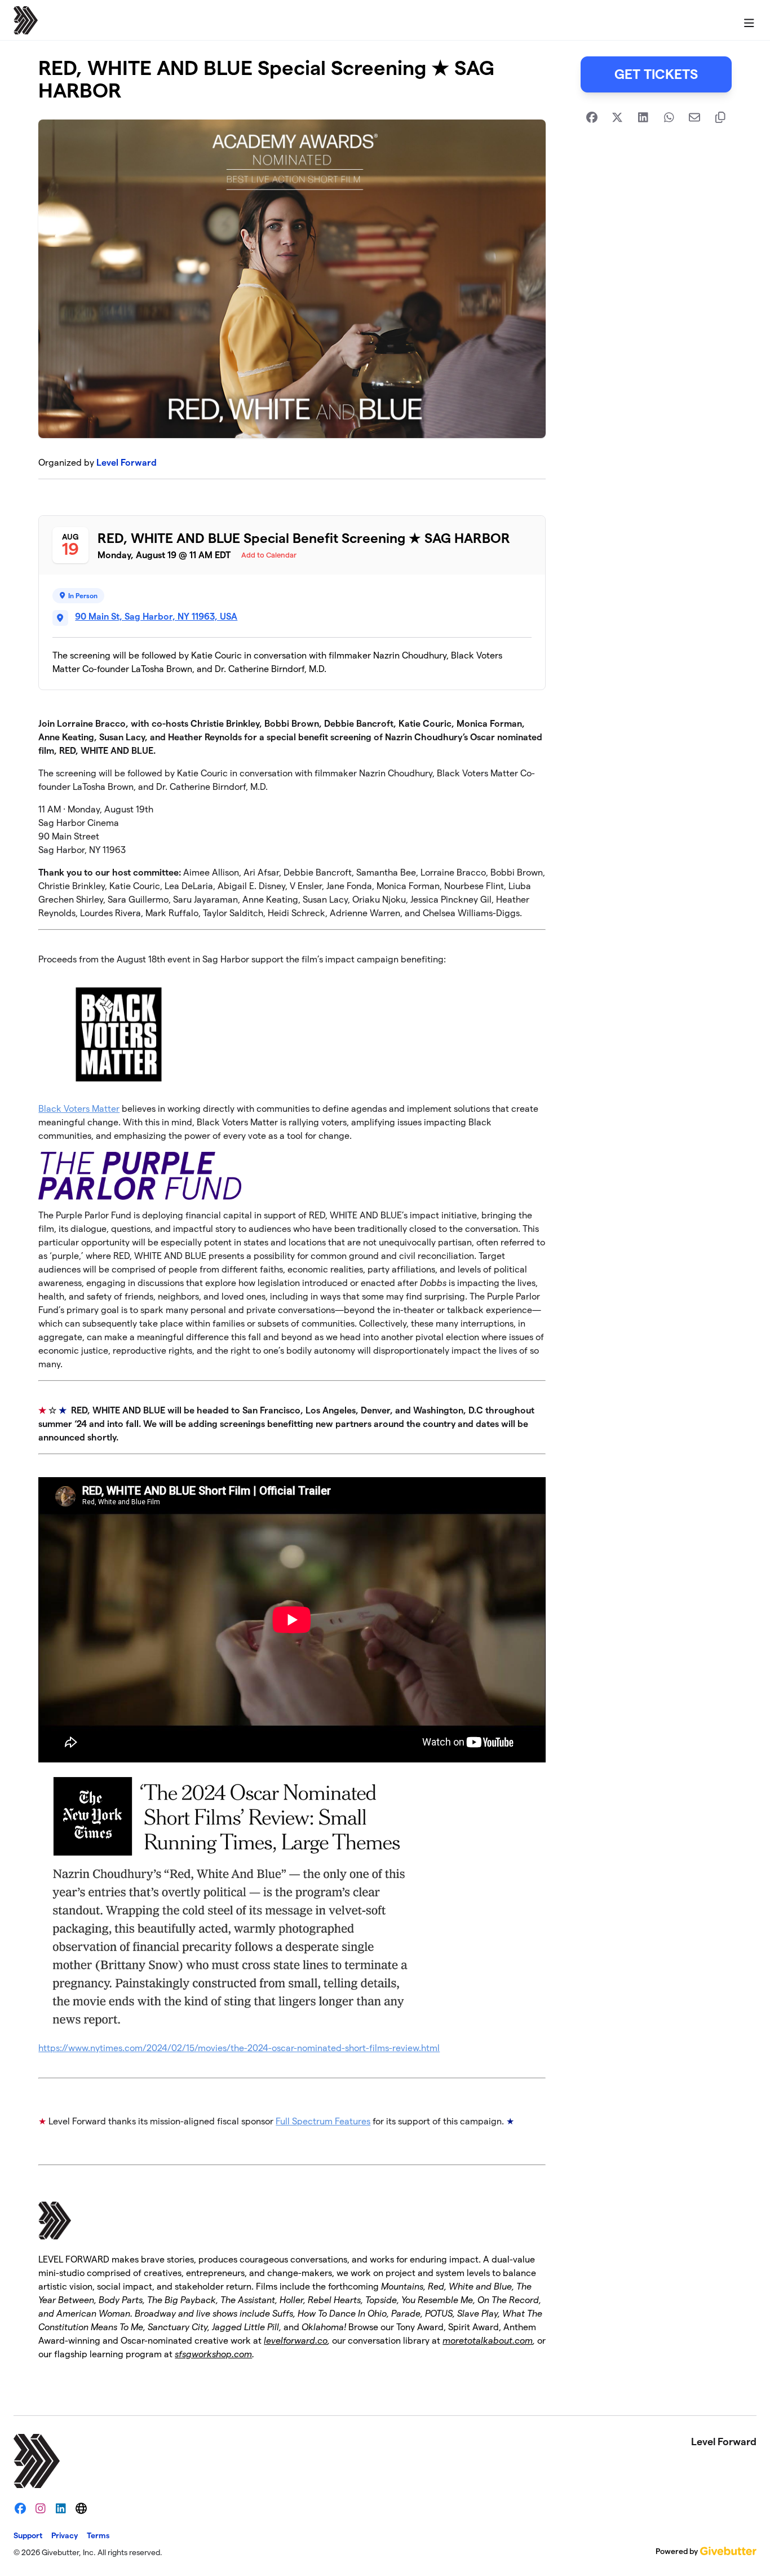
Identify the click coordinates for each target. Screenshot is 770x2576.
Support (28, 2535)
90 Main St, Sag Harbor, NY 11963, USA (156, 617)
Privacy (65, 2535)
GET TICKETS (656, 74)
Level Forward (127, 463)
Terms (98, 2535)
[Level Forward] (26, 20)
